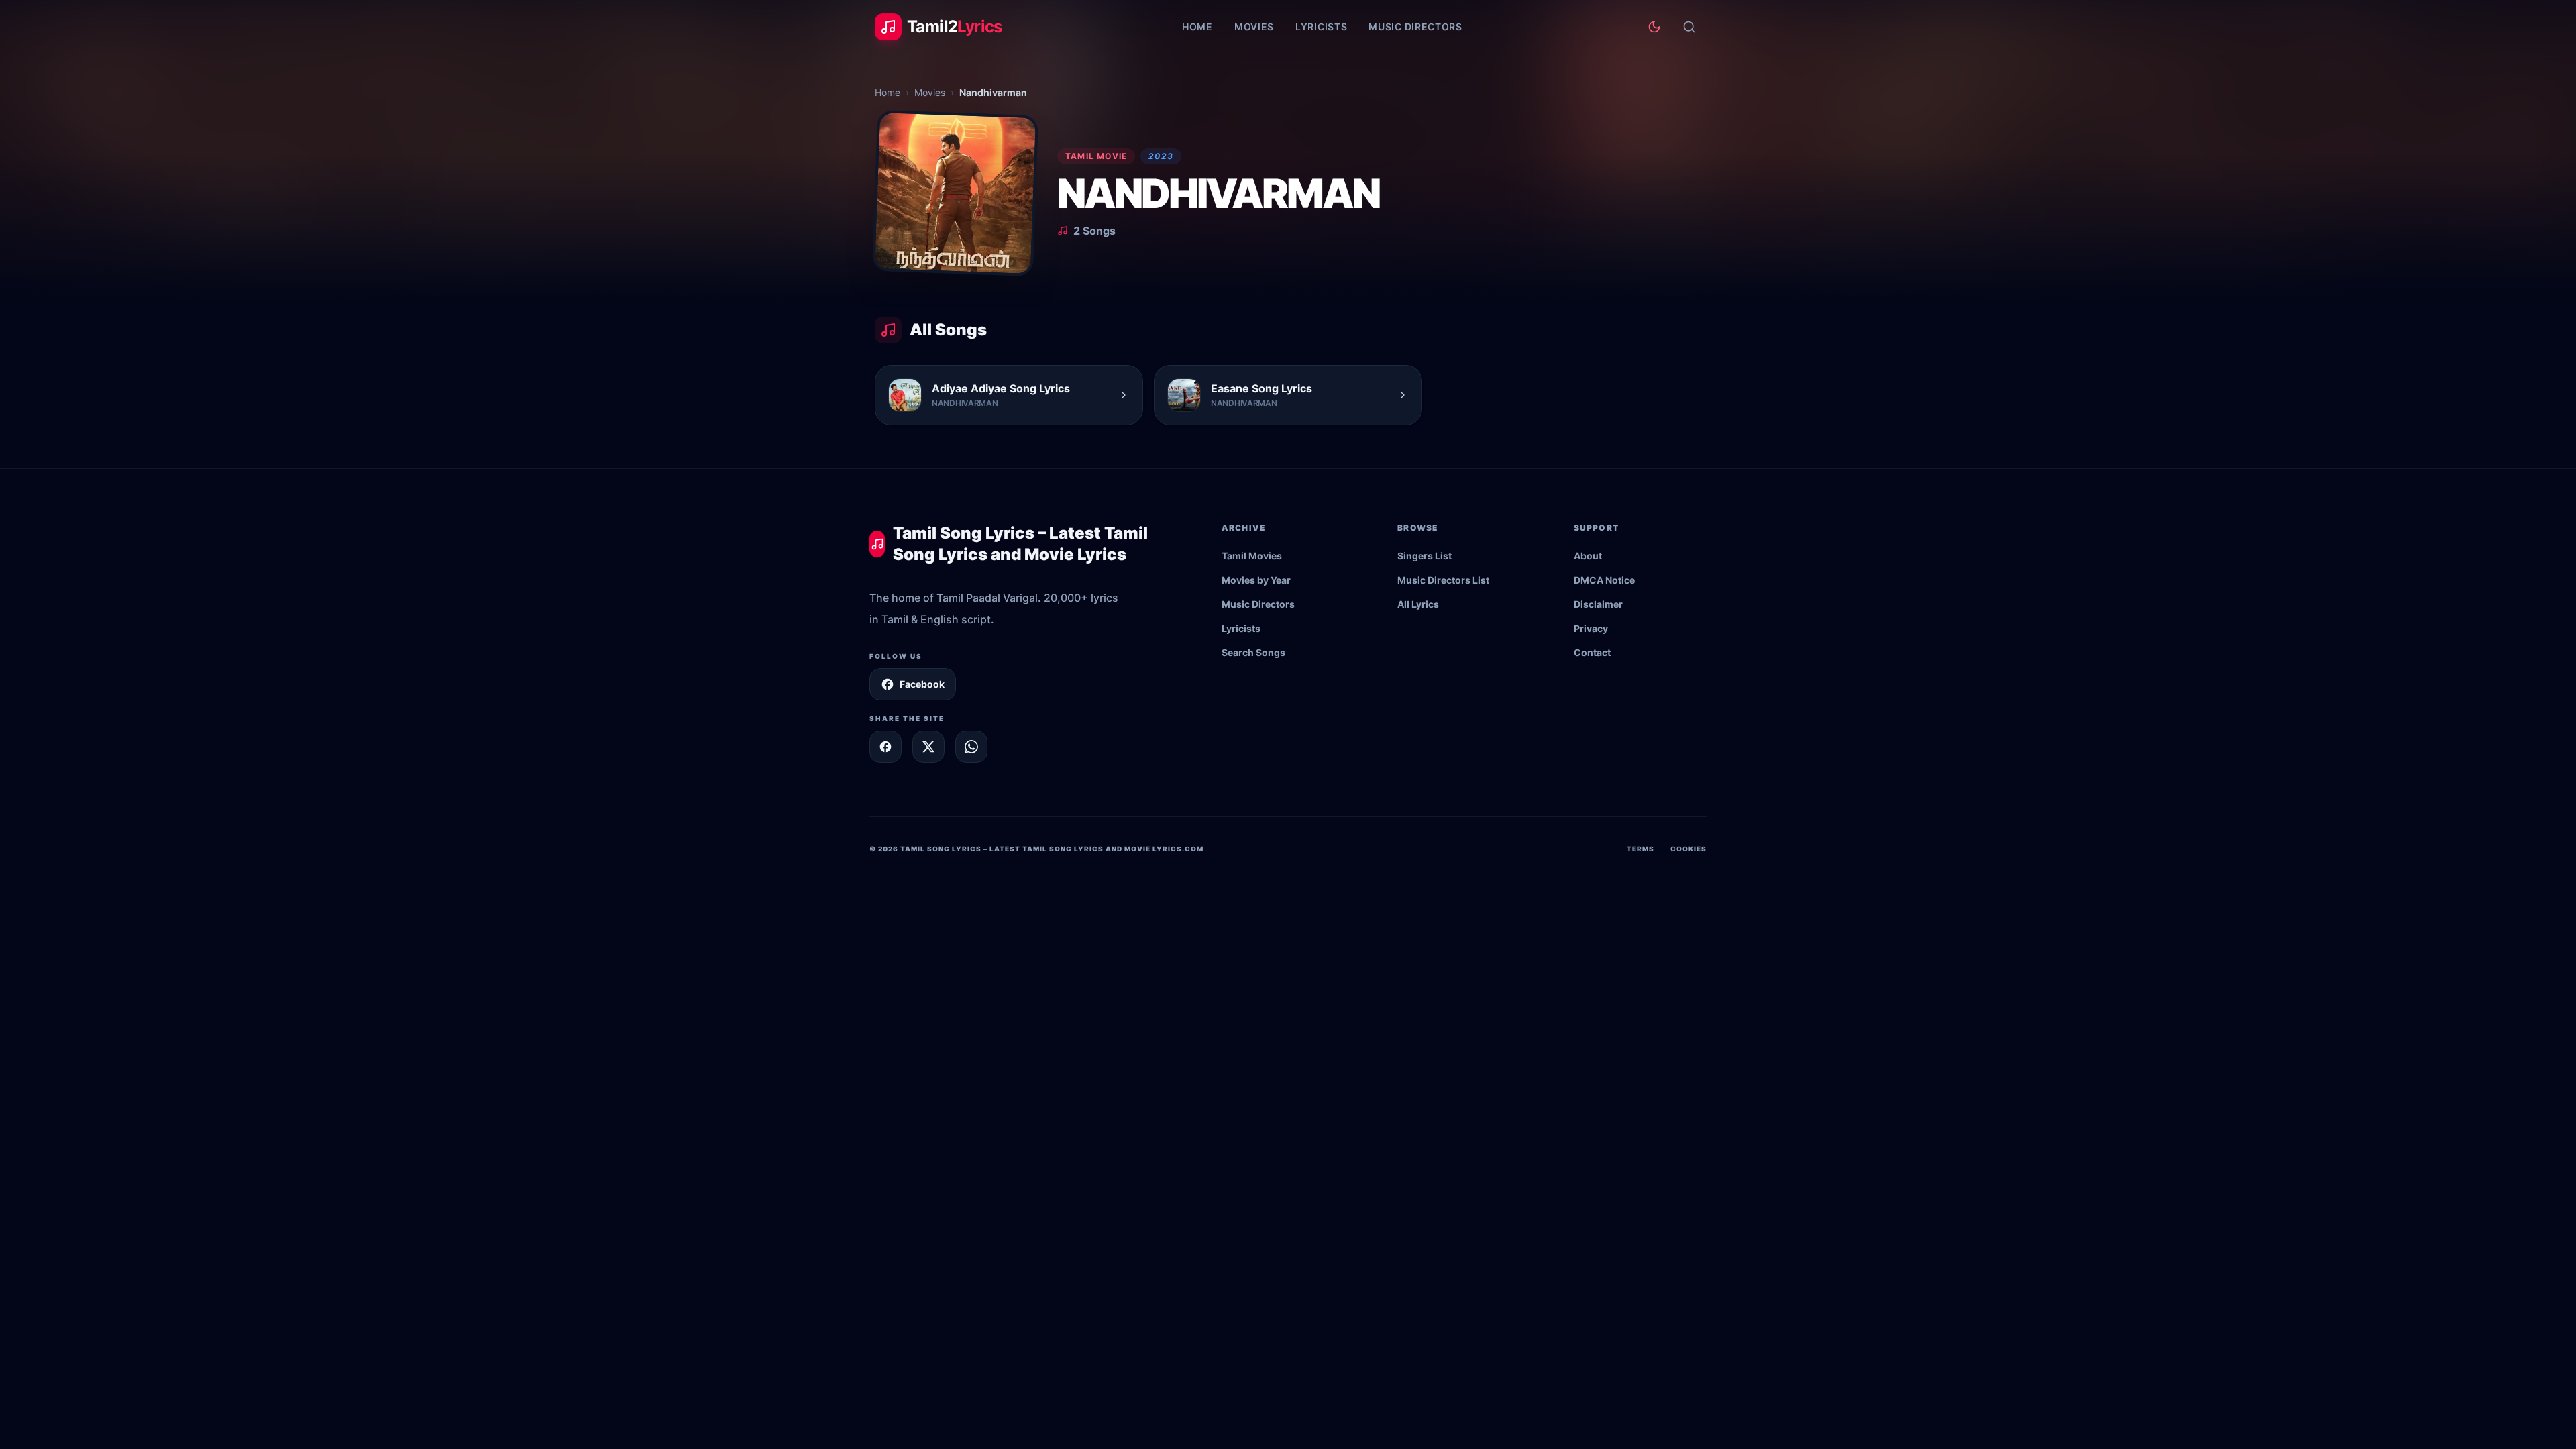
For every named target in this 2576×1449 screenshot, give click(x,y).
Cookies (1688, 849)
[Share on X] (928, 747)
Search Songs (1253, 652)
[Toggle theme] (1654, 27)
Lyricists (1321, 26)
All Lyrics (1418, 604)
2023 (1161, 156)
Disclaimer (1598, 604)
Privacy (1591, 628)
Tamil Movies (1252, 556)
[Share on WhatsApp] (971, 747)
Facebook (922, 684)
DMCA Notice (1604, 580)
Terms (1641, 849)
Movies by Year (1256, 580)
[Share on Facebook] (885, 747)
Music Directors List (1443, 580)
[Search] (1689, 27)
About (1588, 556)
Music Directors (1415, 26)
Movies (1254, 26)
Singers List (1425, 556)
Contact (1592, 652)
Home (1197, 26)
